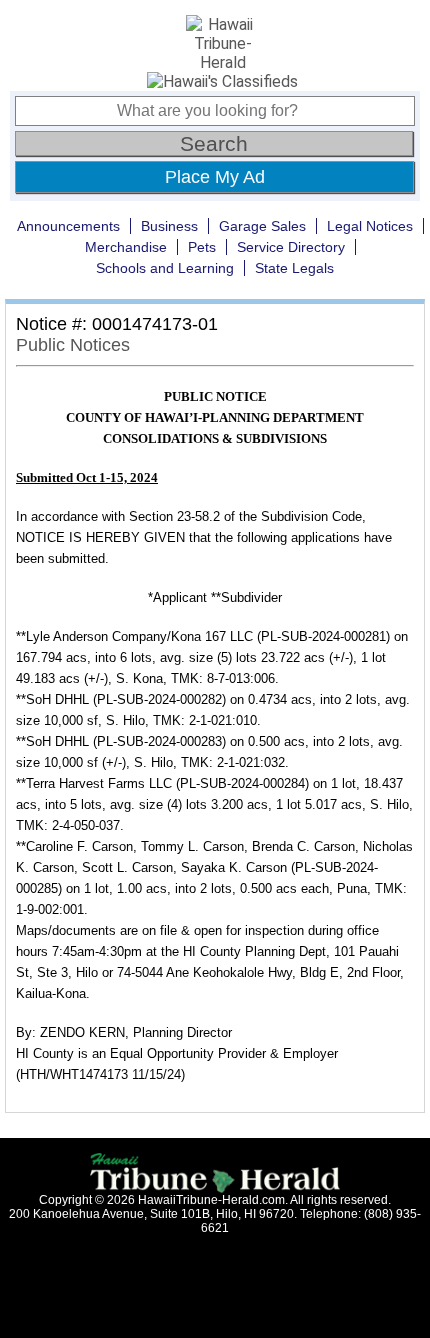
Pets (202, 247)
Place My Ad (215, 177)
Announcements (68, 226)
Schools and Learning (165, 268)
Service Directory (291, 247)
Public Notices (73, 345)
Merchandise (126, 247)
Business (169, 226)
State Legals (294, 268)
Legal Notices (370, 226)
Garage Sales (262, 226)
